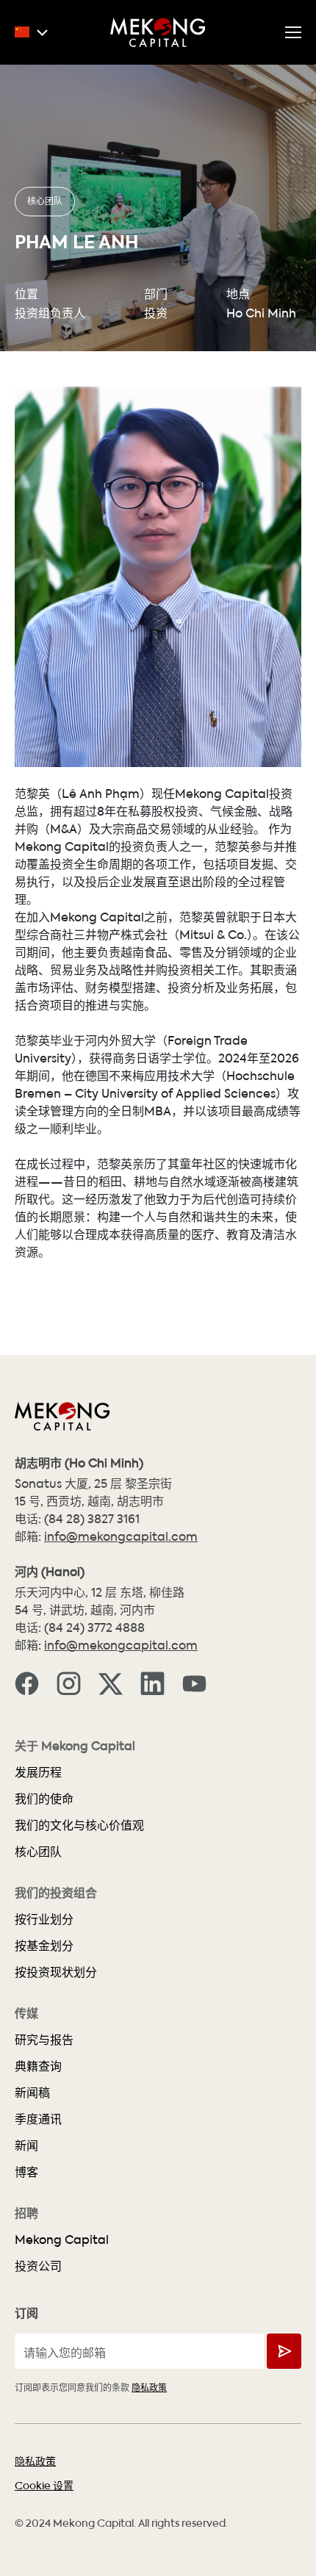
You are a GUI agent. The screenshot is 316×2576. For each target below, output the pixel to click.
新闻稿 (32, 2092)
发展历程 (38, 1772)
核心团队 (45, 200)
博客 (26, 2172)
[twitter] (111, 1683)
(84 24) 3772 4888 (94, 1627)
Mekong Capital (62, 2239)
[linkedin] (152, 1683)
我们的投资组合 (56, 1893)
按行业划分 (44, 1919)
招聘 (26, 2213)
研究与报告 (44, 2039)
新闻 (26, 2145)
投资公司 (38, 2266)
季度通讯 (38, 2119)
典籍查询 (38, 2066)
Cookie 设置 (44, 2485)
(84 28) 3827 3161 (92, 1518)
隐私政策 (149, 2387)
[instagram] (69, 1683)
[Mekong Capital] (158, 32)
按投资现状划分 (56, 1972)
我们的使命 (44, 1798)
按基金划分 (44, 1945)
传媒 (26, 2013)
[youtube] (194, 1683)
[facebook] (27, 1683)
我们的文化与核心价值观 (79, 1825)
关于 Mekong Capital (75, 1746)
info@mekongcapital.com (121, 1536)
